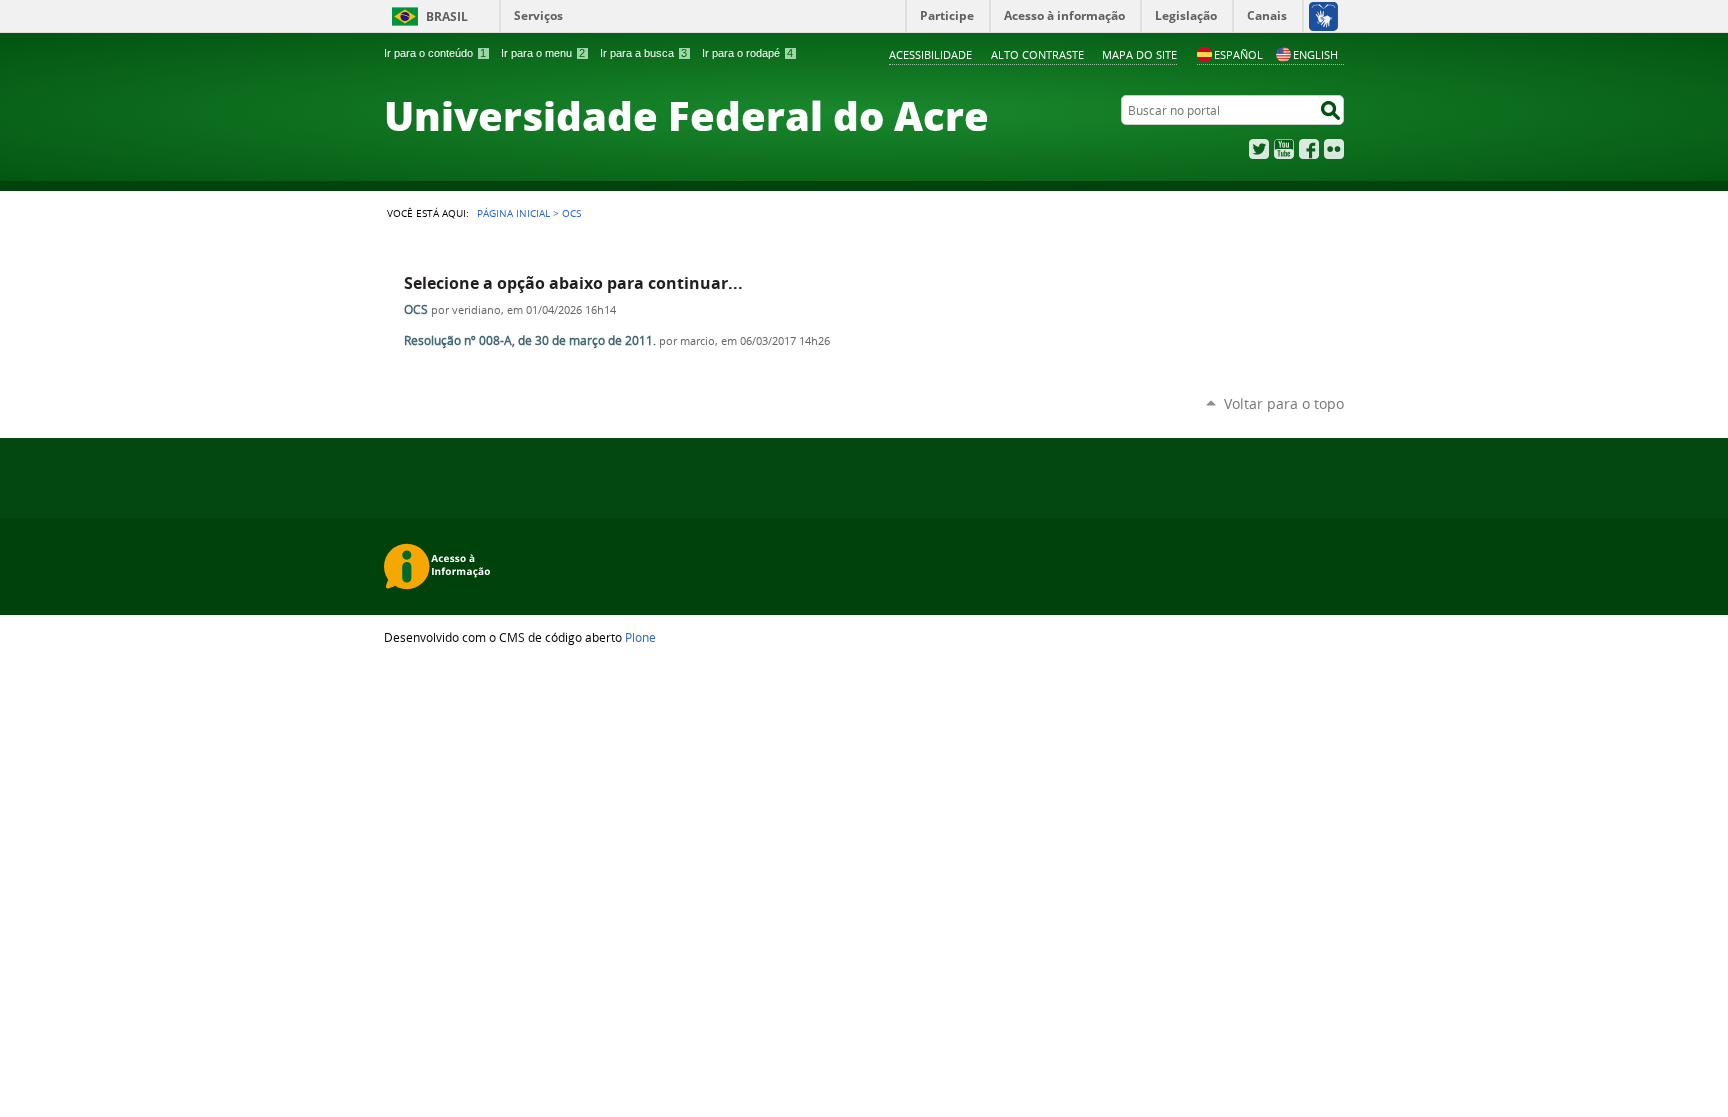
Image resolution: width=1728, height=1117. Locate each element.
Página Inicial (513, 213)
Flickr (1334, 149)
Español (1238, 54)
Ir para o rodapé (747, 53)
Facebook (1309, 149)
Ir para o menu (543, 53)
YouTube (1284, 149)
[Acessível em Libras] (1322, 16)
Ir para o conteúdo (435, 53)
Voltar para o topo (1284, 403)
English (1315, 54)
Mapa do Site (1139, 54)
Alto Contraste (1037, 54)
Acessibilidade (930, 54)
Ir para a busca (643, 53)
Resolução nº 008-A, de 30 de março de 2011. (530, 340)
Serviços (538, 15)
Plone (640, 637)
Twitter (1259, 149)
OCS (416, 309)
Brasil (447, 16)
